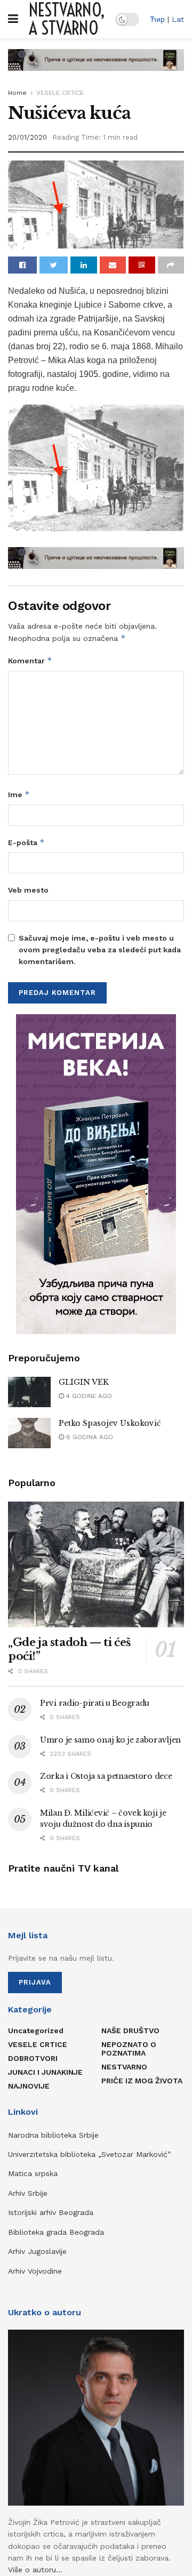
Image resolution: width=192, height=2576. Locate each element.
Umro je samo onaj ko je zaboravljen (110, 1740)
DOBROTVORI (33, 2058)
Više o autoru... (35, 2570)
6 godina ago (89, 1437)
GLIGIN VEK (84, 1382)
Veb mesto (28, 890)
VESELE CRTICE (60, 93)
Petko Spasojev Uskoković (110, 1423)
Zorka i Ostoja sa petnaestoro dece (106, 1776)
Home (17, 93)
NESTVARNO (124, 2067)
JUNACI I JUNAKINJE (45, 2072)
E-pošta (26, 842)
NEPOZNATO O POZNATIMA (129, 2049)
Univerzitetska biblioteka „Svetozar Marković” (89, 2154)
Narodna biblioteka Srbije (53, 2135)
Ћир (157, 19)
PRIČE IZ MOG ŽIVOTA (142, 2081)
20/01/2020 (27, 137)
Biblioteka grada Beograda (56, 2232)
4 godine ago (88, 1396)
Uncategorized (36, 2031)
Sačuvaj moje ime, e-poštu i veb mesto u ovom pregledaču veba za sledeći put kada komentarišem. (100, 950)
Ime (19, 794)
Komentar (30, 660)
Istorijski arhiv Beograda (51, 2212)
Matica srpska (33, 2173)
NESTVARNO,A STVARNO (67, 19)
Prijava (35, 1982)
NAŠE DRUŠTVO (130, 2031)
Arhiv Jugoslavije (37, 2251)
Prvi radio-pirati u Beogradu (95, 1703)
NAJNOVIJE (29, 2086)
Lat (178, 19)
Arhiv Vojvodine (35, 2271)
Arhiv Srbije (28, 2193)
